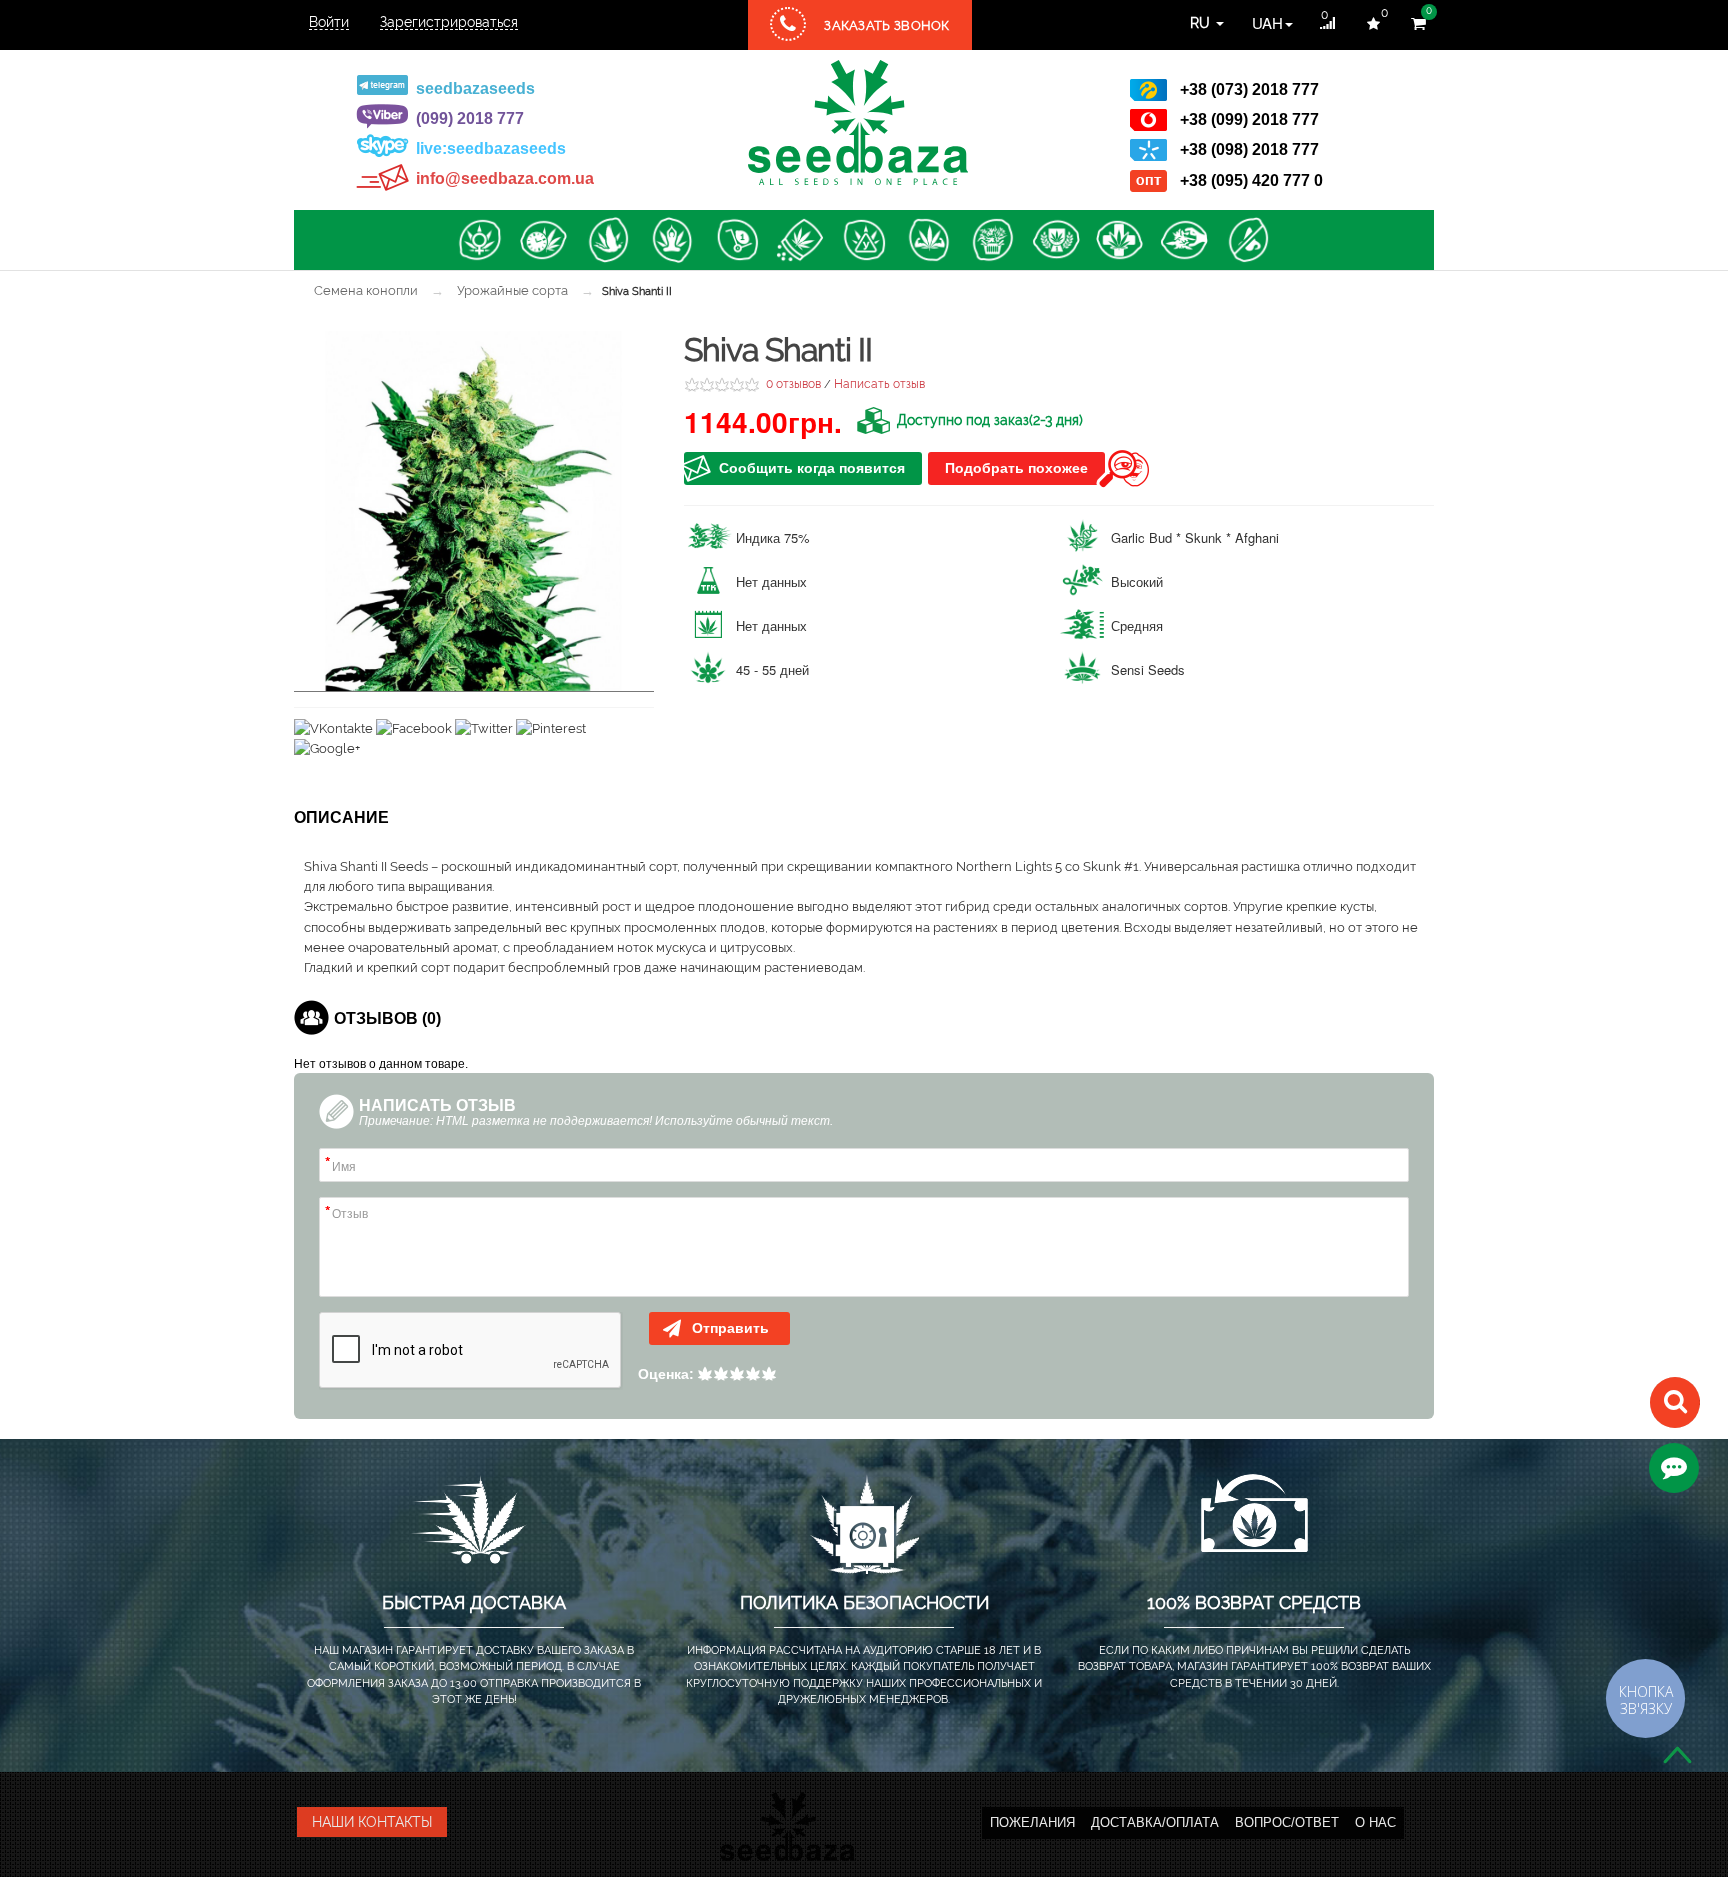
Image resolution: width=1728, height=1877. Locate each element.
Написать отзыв (879, 384)
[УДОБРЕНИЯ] (800, 240)
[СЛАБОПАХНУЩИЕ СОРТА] (1248, 240)
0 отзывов (793, 384)
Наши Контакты (372, 1822)
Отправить (728, 1328)
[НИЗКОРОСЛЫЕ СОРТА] (1184, 240)
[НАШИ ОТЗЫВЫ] (1674, 1467)
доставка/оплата (1155, 1822)
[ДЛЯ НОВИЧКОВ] (864, 240)
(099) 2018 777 (470, 118)
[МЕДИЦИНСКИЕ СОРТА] (1120, 240)
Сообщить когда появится (812, 468)
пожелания (1032, 1822)
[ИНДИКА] (672, 240)
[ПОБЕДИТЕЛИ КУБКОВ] (1056, 240)
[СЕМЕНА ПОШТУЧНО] (736, 240)
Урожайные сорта (512, 290)
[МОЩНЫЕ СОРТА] (928, 240)
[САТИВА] (608, 240)
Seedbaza (858, 122)
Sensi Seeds (1148, 669)
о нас (1375, 1822)
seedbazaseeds (475, 88)
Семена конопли (366, 290)
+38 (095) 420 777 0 (1251, 180)
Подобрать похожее (1016, 468)
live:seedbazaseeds (491, 148)
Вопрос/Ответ (1287, 1822)
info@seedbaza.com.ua (505, 178)
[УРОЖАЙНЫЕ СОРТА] (992, 240)
